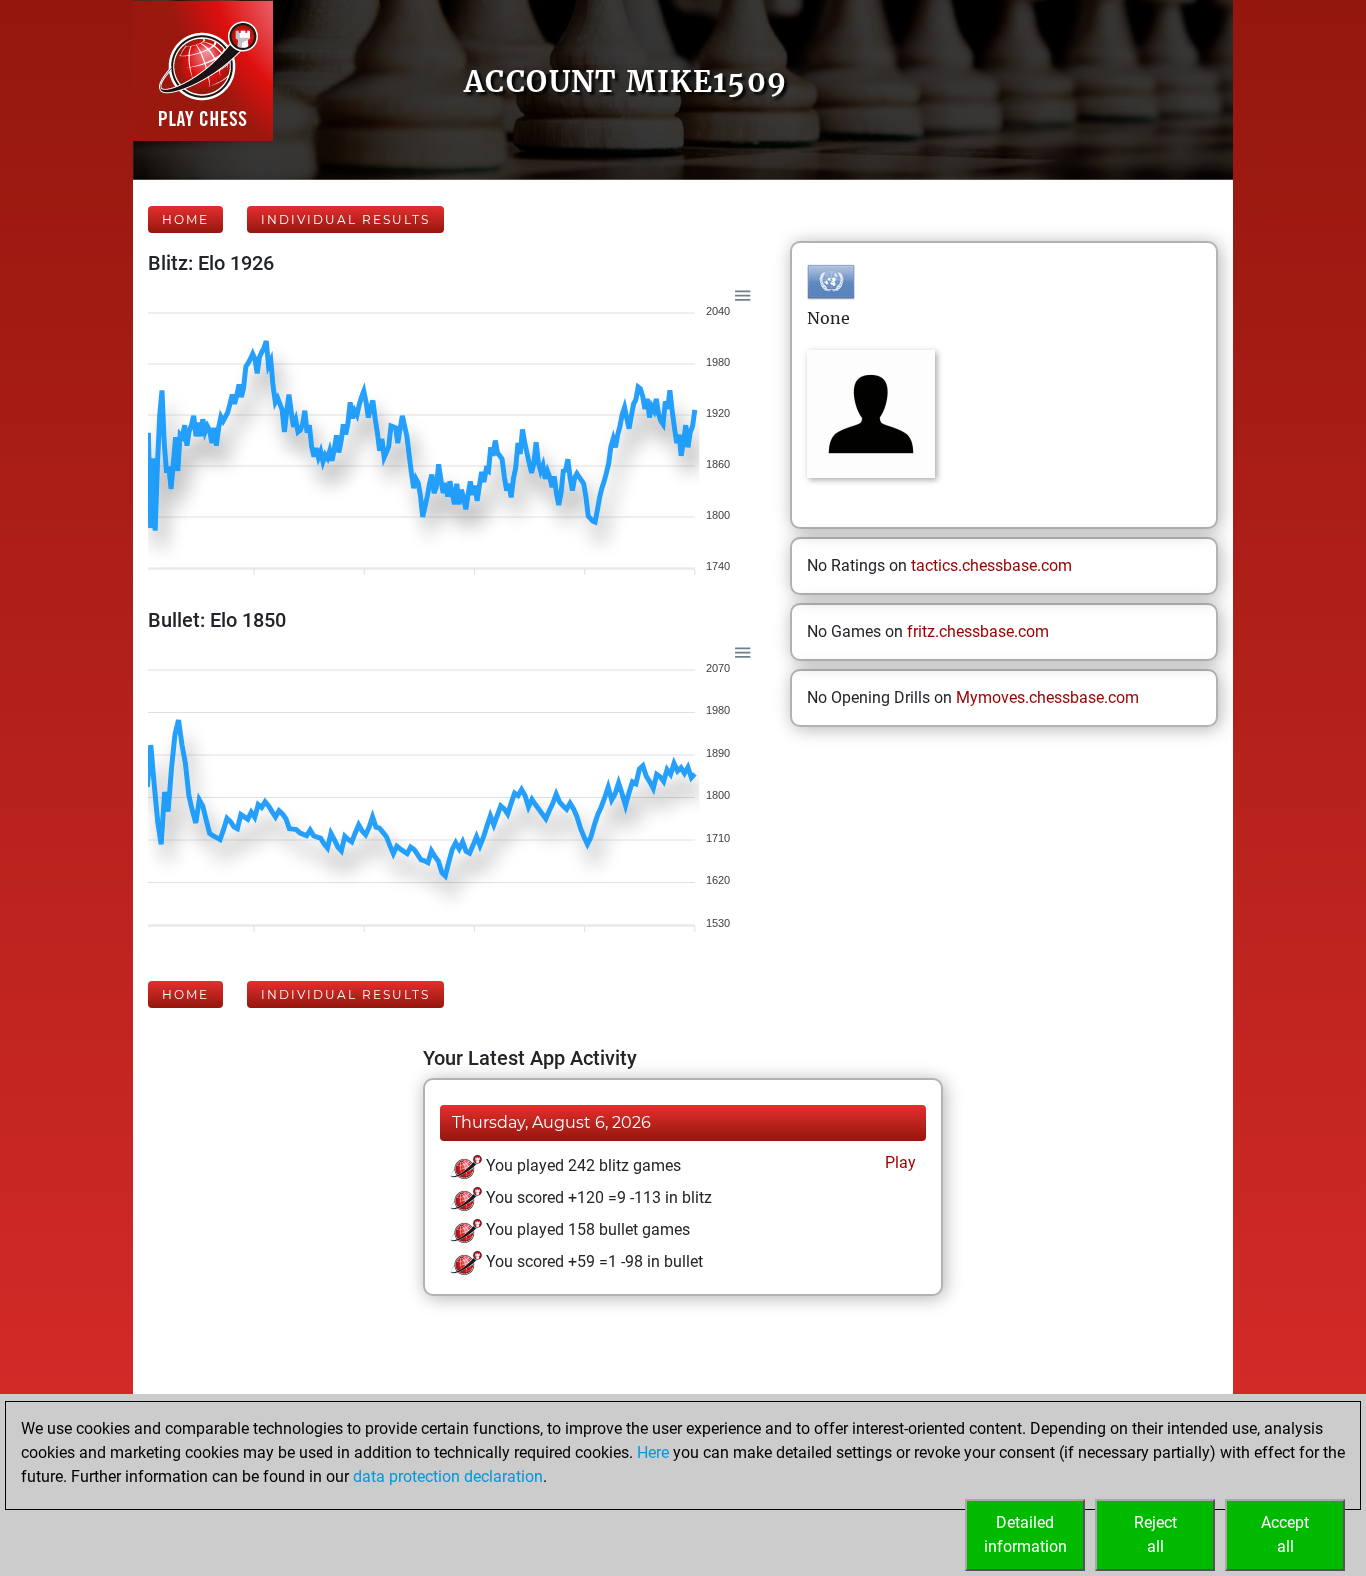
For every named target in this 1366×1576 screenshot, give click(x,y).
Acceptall (1285, 1534)
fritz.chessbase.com (978, 631)
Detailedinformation (1025, 1534)
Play (898, 1162)
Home (185, 219)
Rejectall (1155, 1534)
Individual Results (345, 219)
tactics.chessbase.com (991, 565)
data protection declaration (448, 1476)
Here (653, 1452)
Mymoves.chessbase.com (1047, 697)
